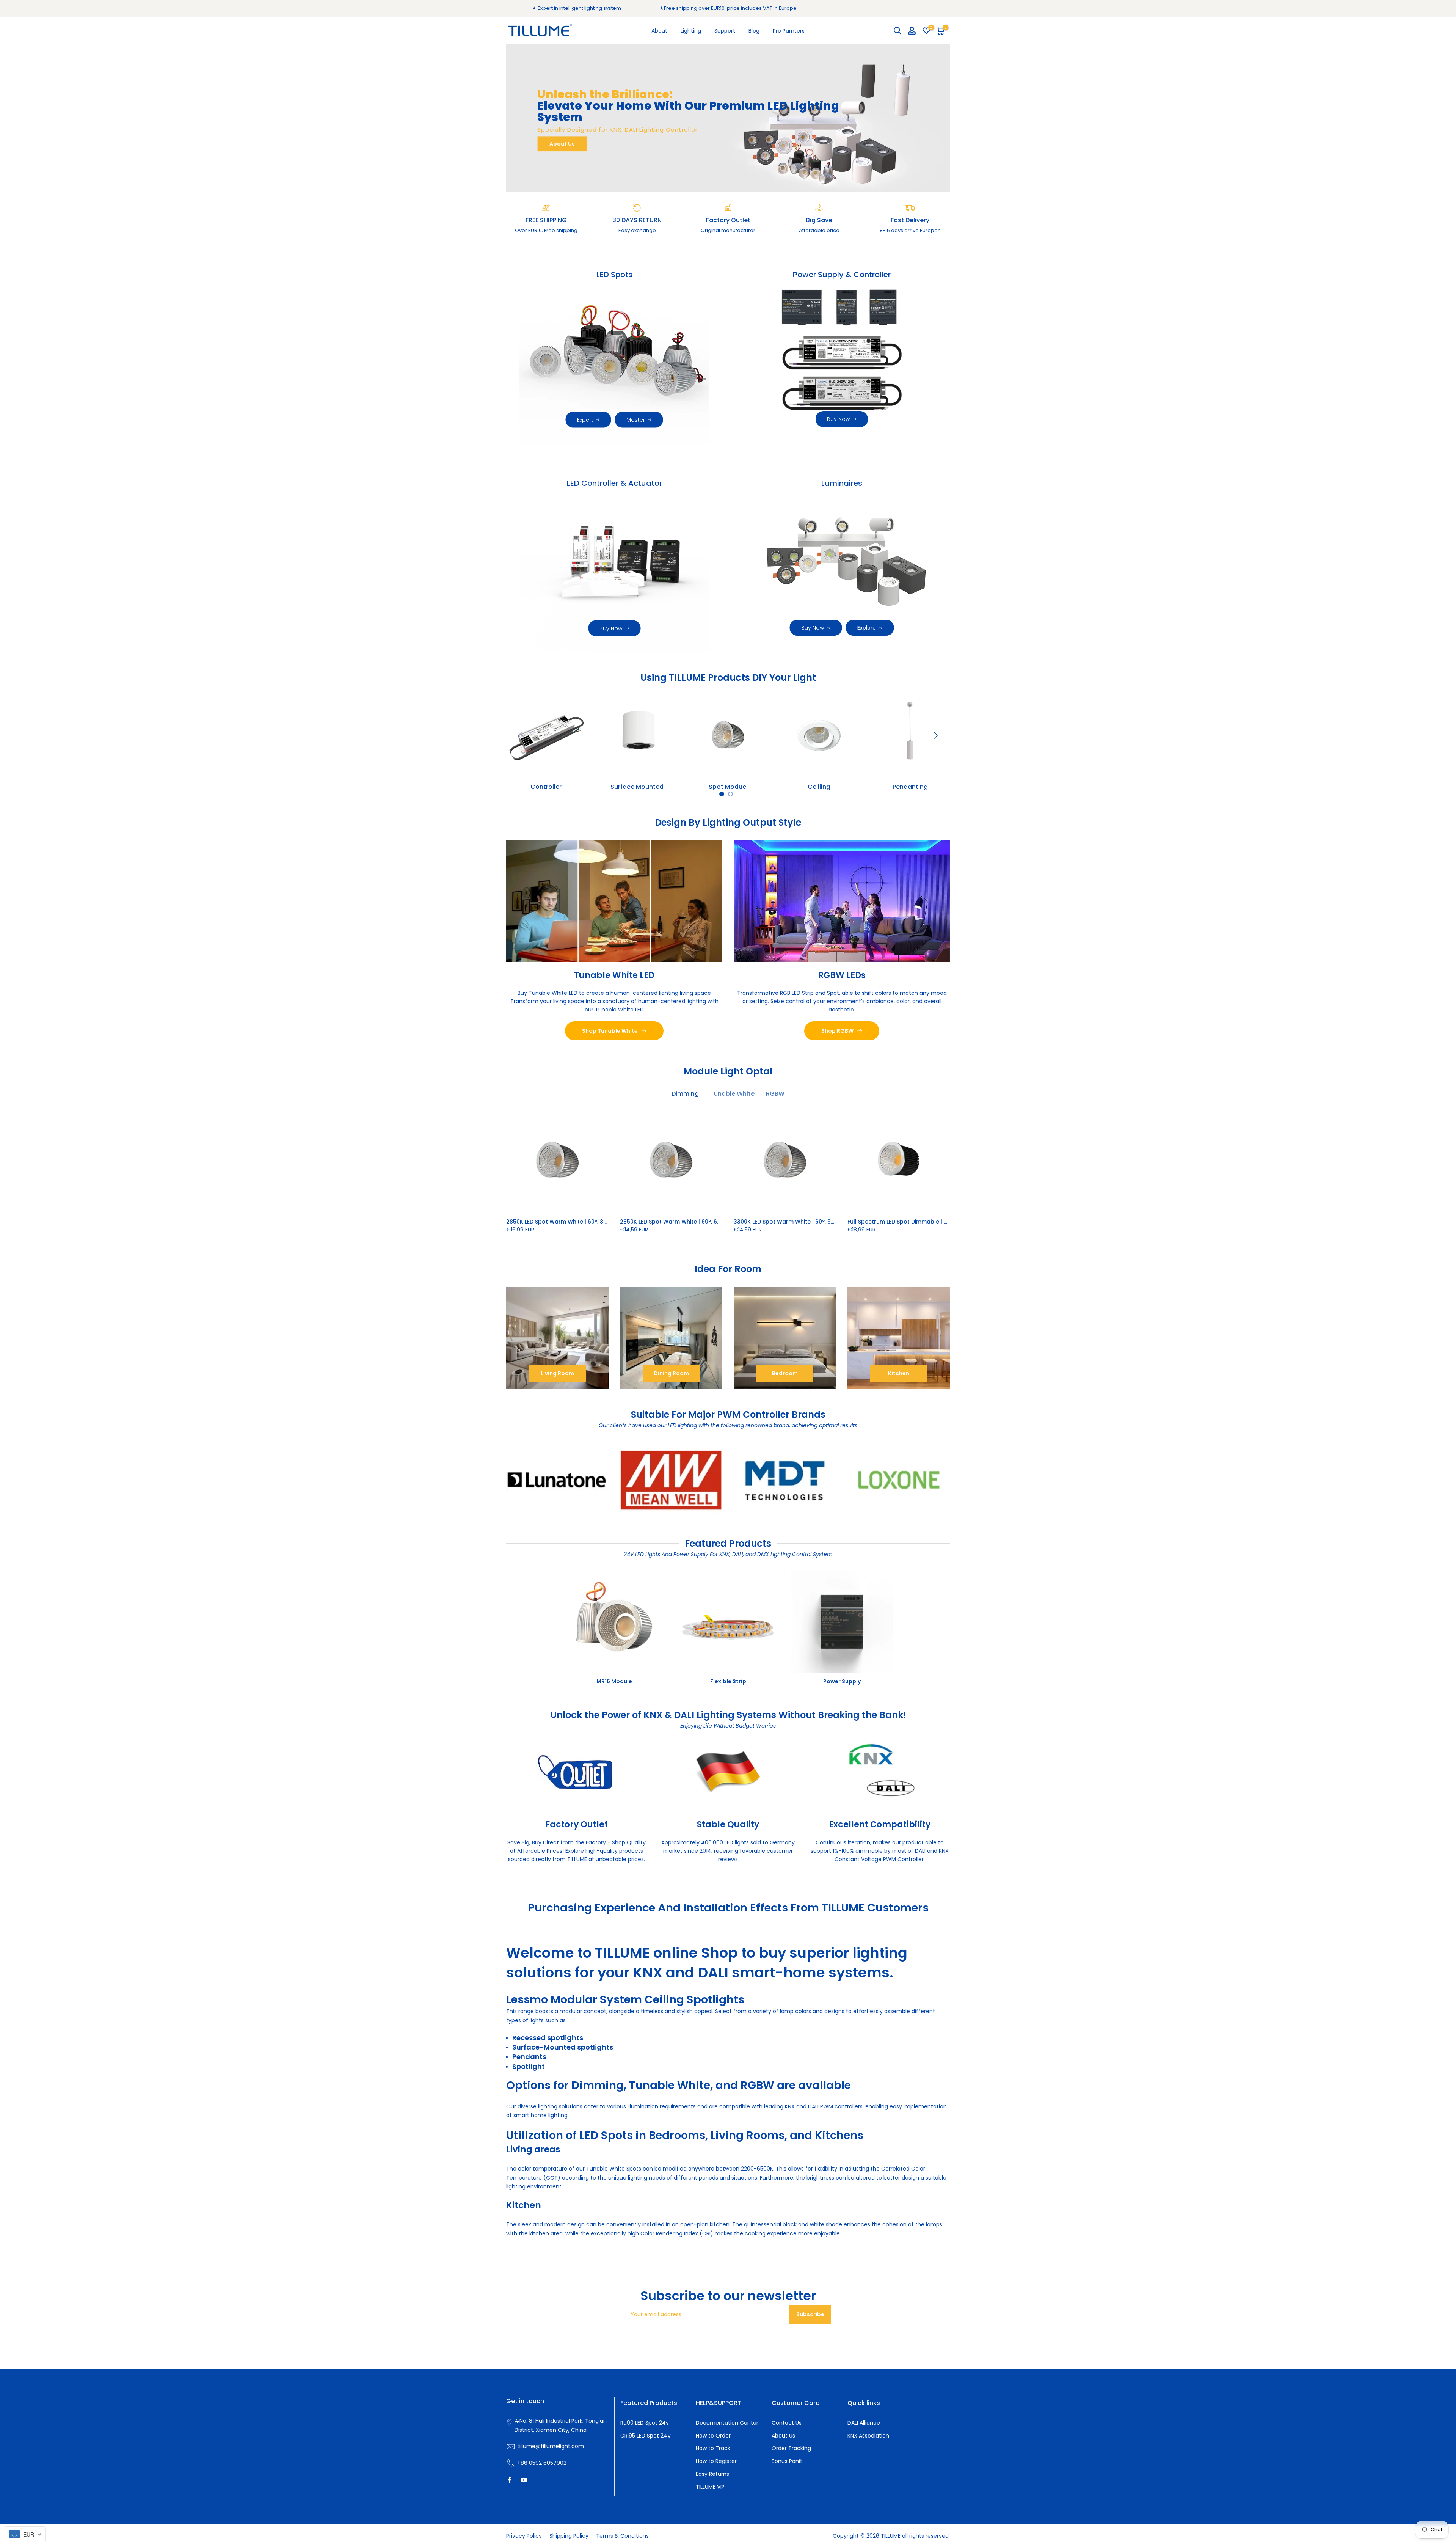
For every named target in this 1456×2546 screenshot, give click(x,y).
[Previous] (521, 735)
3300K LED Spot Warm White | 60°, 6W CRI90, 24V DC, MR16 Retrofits (826, 1222)
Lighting (691, 31)
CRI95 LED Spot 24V (646, 2436)
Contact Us (787, 2423)
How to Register (716, 2461)
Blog (754, 31)
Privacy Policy (524, 2536)
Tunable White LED (614, 975)
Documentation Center (727, 2423)
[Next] (935, 735)
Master (636, 420)
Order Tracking (791, 2448)
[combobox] (25, 2534)
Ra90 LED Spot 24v (645, 2423)
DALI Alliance (864, 2423)
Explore (867, 628)
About (659, 31)
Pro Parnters (789, 31)
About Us (562, 144)
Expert (585, 420)
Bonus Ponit (787, 2461)
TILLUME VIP (710, 2487)
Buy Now (838, 419)
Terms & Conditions (622, 2536)
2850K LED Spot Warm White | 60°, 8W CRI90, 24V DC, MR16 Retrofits (598, 1222)
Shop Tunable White (610, 1031)
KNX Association (868, 2436)
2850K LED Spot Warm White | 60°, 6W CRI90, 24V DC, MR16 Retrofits (712, 1222)
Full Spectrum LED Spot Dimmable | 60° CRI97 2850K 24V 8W (930, 1222)
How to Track (713, 2448)
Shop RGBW (837, 1031)
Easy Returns (712, 2474)
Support (725, 31)
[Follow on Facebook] (510, 2480)
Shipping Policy (569, 2536)
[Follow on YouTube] (524, 2480)
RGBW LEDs (842, 975)
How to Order (713, 2436)
